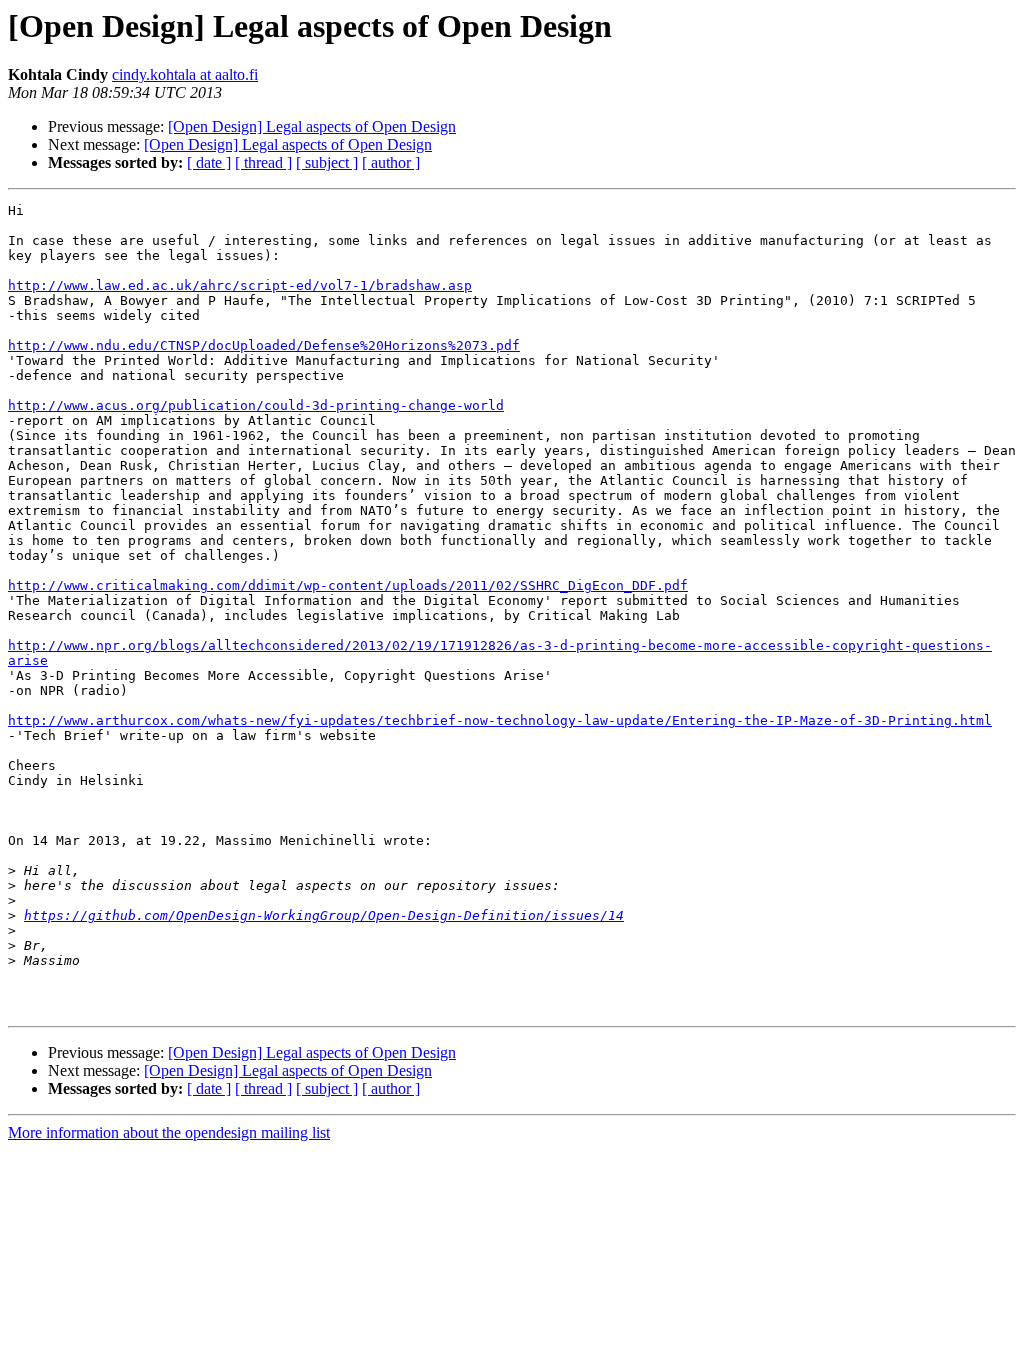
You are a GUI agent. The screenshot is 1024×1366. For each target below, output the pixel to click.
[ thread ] (263, 162)
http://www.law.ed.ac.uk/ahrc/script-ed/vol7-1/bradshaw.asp (240, 285)
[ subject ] (327, 162)
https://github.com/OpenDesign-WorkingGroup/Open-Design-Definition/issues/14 (324, 915)
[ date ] (209, 162)
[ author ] (391, 162)
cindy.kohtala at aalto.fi (185, 74)
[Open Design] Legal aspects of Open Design (312, 126)
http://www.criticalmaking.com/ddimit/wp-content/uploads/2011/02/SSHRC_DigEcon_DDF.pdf (348, 585)
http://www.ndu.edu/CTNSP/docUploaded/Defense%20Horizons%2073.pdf (264, 345)
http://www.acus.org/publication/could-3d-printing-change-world (256, 405)
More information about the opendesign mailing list (169, 1132)
